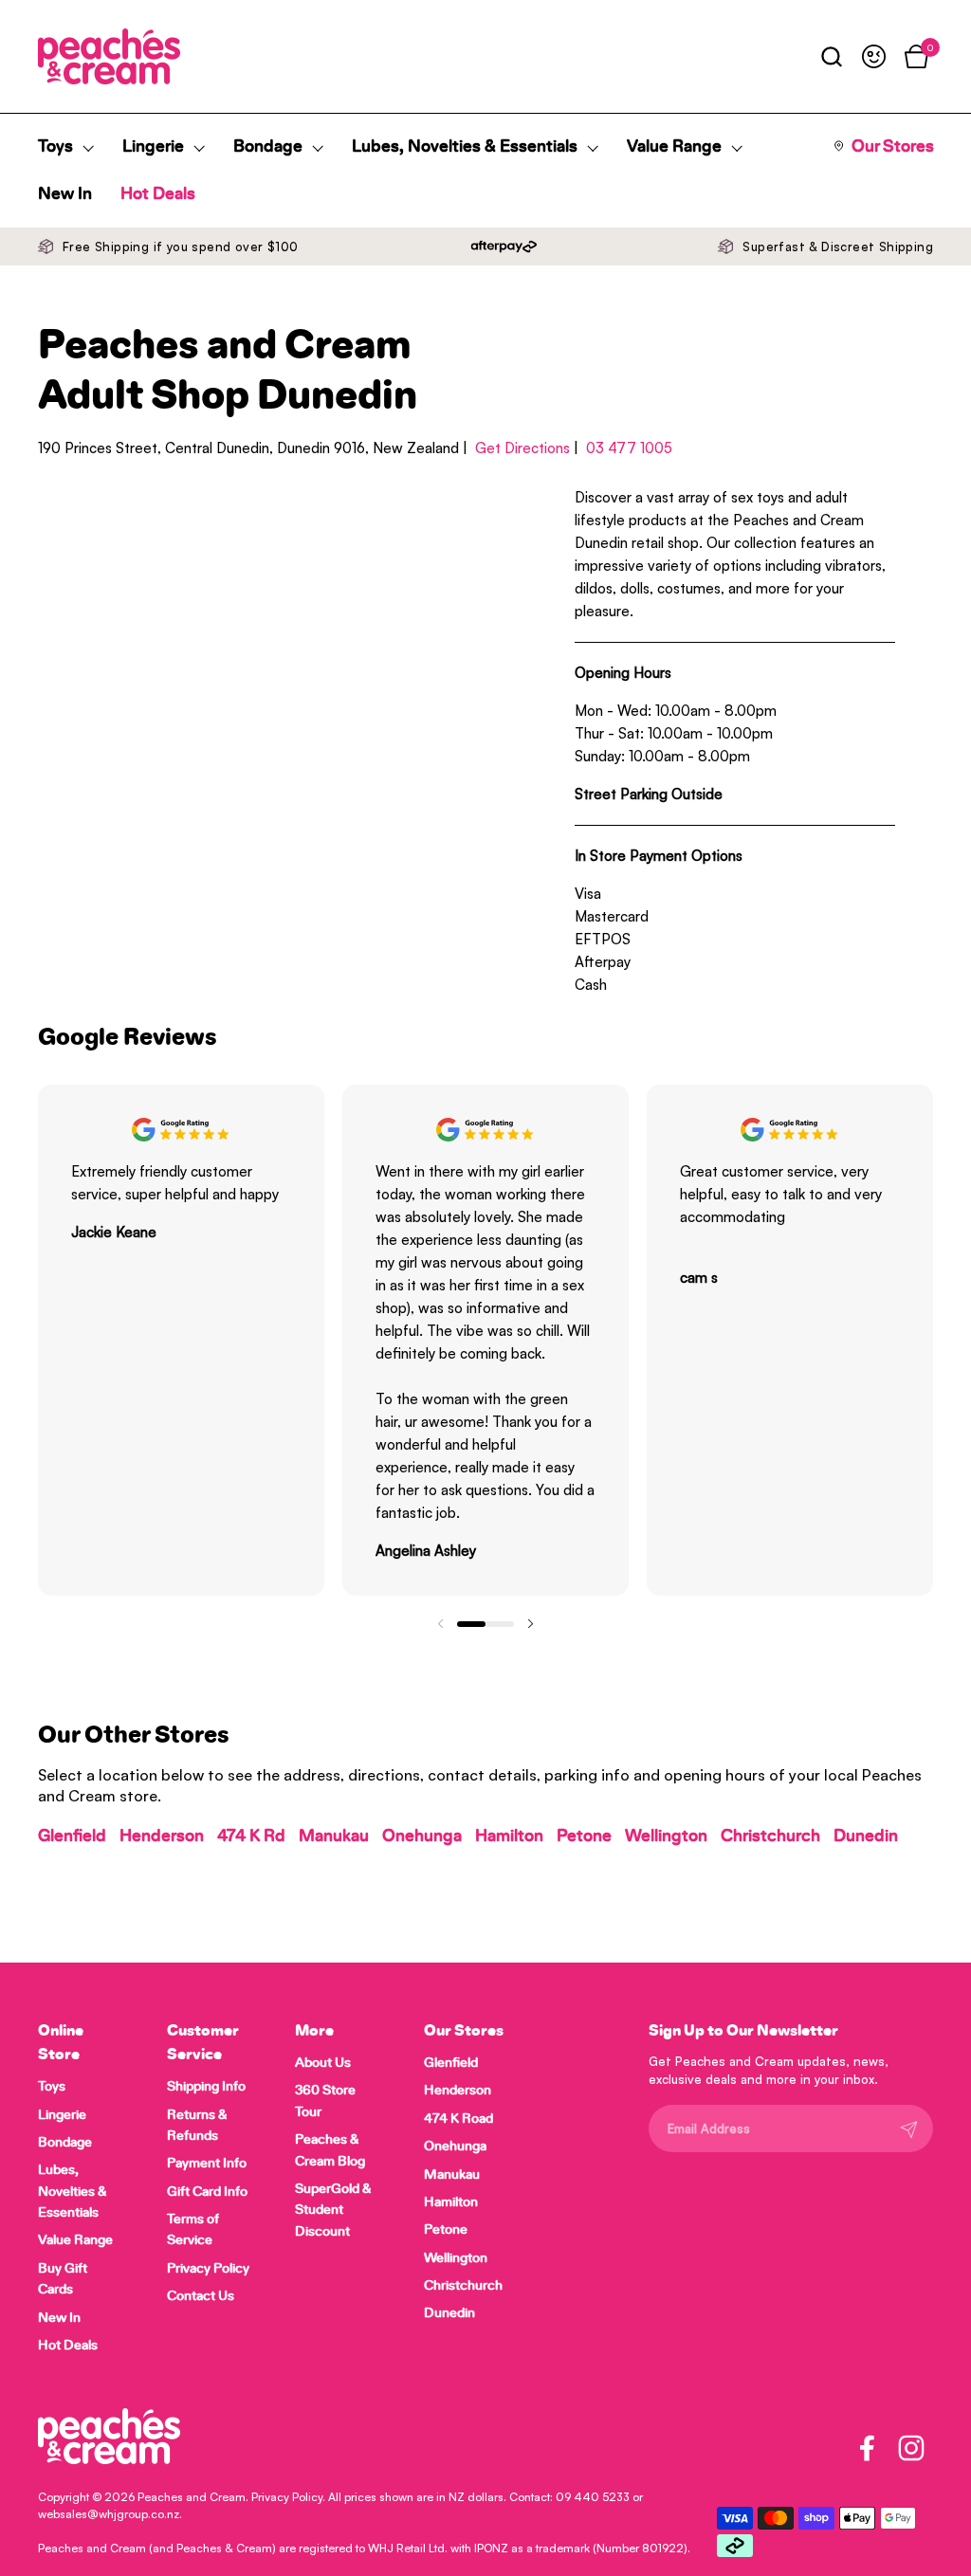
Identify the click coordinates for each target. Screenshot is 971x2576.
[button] (831, 56)
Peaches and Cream (192, 2497)
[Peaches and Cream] (109, 56)
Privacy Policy (287, 2497)
